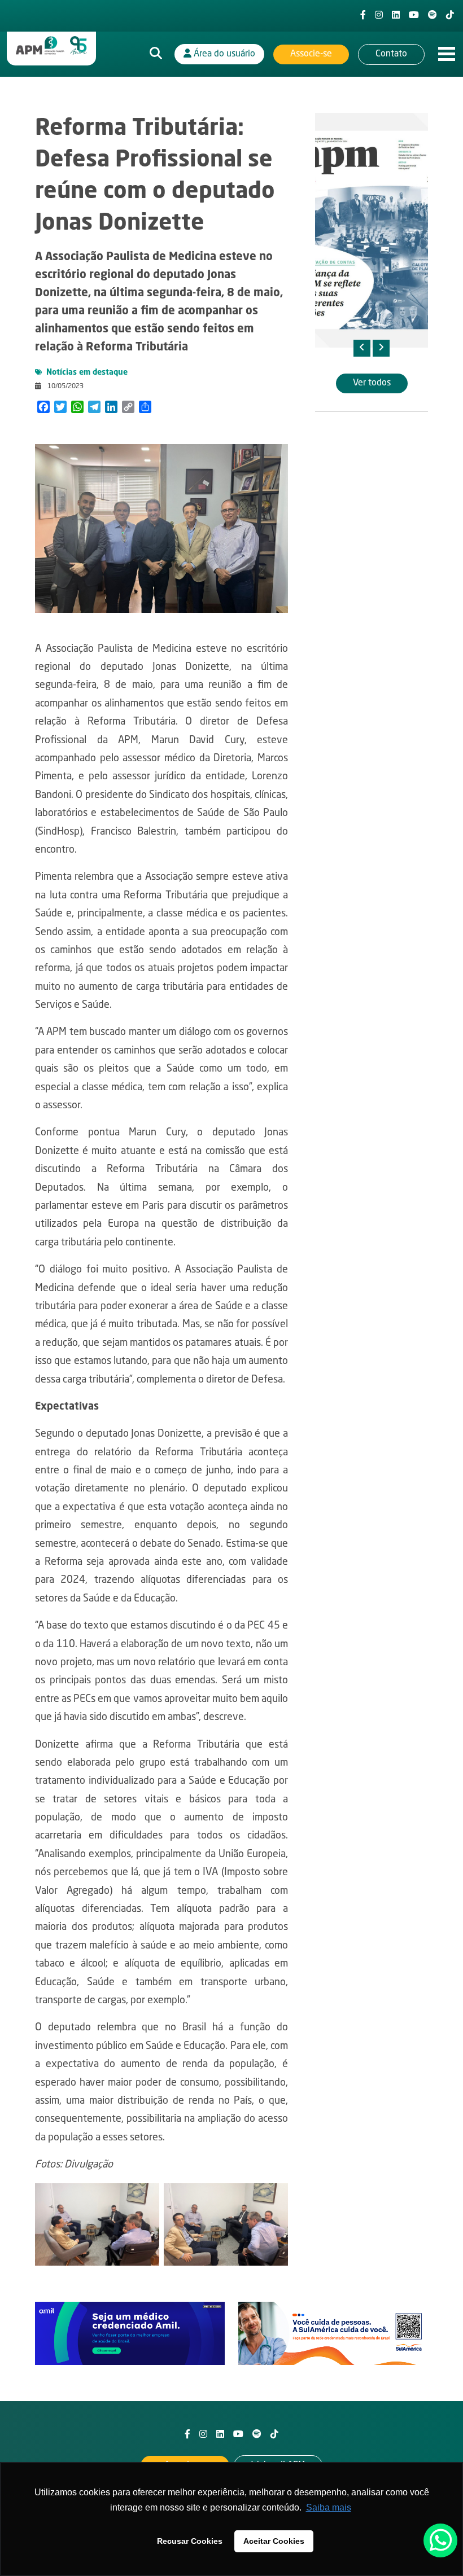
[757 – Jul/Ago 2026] (372, 230)
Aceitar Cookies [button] (274, 2541)
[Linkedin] (396, 16)
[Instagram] (379, 16)
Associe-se (311, 54)
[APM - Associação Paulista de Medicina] (51, 46)
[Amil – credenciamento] (130, 2334)
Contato (391, 54)
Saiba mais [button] (329, 2507)
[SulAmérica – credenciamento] (333, 2334)
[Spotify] (433, 16)
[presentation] (362, 348)
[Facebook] (363, 16)
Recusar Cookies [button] (190, 2541)
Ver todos (372, 383)
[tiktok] (450, 16)
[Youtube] (414, 16)
